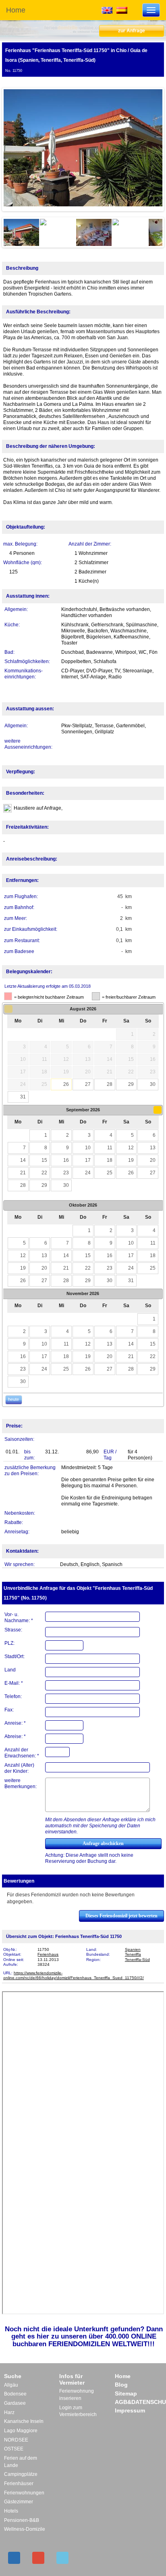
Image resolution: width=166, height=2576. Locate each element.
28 (110, 1084)
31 (23, 1097)
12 (131, 1148)
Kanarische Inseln (24, 2421)
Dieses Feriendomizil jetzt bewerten (121, 1916)
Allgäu (11, 2385)
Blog (121, 2385)
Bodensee (15, 2394)
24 (88, 1173)
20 (153, 1160)
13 (153, 1148)
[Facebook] (14, 2558)
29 (131, 1084)
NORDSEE (16, 2440)
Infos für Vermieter (72, 2379)
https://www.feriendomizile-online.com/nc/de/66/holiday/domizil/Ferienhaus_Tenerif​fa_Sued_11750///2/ (74, 1976)
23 (66, 1173)
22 (44, 1173)
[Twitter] (62, 2558)
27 (88, 1084)
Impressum (130, 2410)
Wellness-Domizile (25, 2529)
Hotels (11, 2511)
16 (66, 1160)
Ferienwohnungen (24, 2493)
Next (150, 149)
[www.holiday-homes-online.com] (107, 10)
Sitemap (126, 2393)
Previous (16, 149)
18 (110, 1160)
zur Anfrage (132, 31)
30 (153, 1084)
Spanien (133, 1949)
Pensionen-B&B (22, 2520)
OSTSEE (14, 2449)
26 (66, 1084)
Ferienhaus (48, 1954)
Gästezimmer (19, 2502)
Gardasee (15, 2403)
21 (23, 1173)
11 (110, 1148)
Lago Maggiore (21, 2431)
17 (88, 1160)
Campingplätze (21, 2474)
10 (88, 1148)
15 (44, 1160)
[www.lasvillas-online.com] (122, 10)
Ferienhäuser (19, 2484)
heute (13, 1399)
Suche (13, 2376)
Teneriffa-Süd (137, 1960)
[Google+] (38, 2558)
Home (16, 10)
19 (131, 1160)
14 (23, 1160)
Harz (9, 2412)
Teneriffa (133, 1954)
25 (110, 1173)
